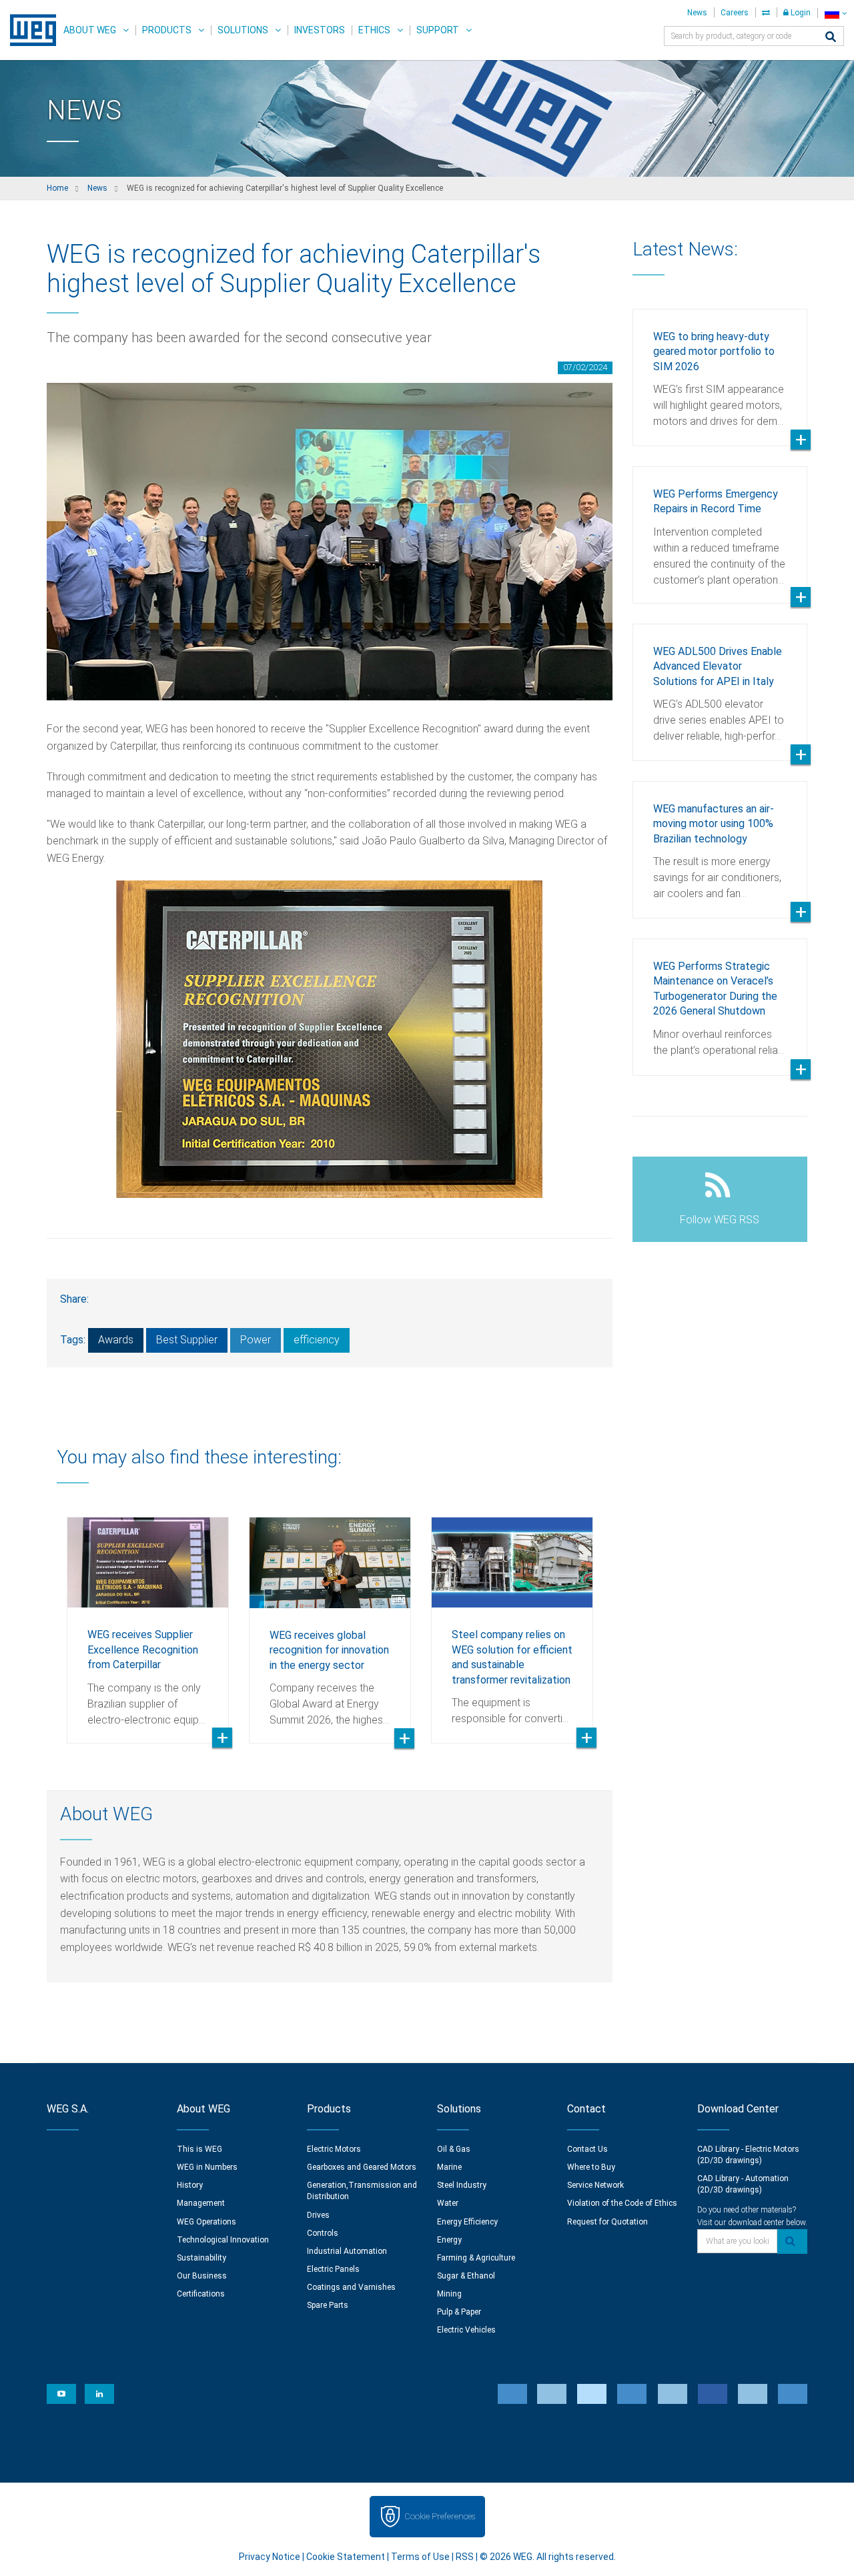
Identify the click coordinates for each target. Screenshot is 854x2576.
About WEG (90, 30)
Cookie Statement (346, 2557)
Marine (449, 2167)
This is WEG (199, 2149)
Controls (323, 2233)
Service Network (595, 2185)
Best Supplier (187, 1340)
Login (800, 13)
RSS (465, 2557)
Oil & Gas (454, 2149)
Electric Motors (334, 2149)
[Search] (831, 38)
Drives (318, 2215)
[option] (148, 1620)
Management (201, 2203)
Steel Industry (462, 2185)
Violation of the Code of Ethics (622, 2203)
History (190, 2185)
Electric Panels (333, 2269)
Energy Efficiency (467, 2222)
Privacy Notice (270, 2557)
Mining (449, 2294)
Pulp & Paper (459, 2312)
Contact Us (587, 2149)
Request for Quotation (607, 2222)
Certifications (201, 2294)
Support (438, 30)
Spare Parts (328, 2305)
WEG (28, 30)
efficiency (317, 1340)
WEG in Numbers (207, 2167)
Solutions (243, 30)
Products (167, 30)
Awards (116, 1340)
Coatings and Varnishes (351, 2287)
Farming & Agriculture (476, 2258)
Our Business (202, 2276)
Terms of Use (420, 2557)
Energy (449, 2240)
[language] (836, 13)
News (697, 13)
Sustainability (201, 2258)
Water (448, 2203)
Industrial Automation (347, 2251)
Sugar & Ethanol (466, 2276)
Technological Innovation (223, 2240)
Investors (320, 30)
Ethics (374, 30)
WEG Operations (206, 2222)
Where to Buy (591, 2167)
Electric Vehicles (466, 2330)
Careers (735, 13)
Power (256, 1340)
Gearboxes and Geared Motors (362, 2167)
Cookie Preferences (440, 2516)
